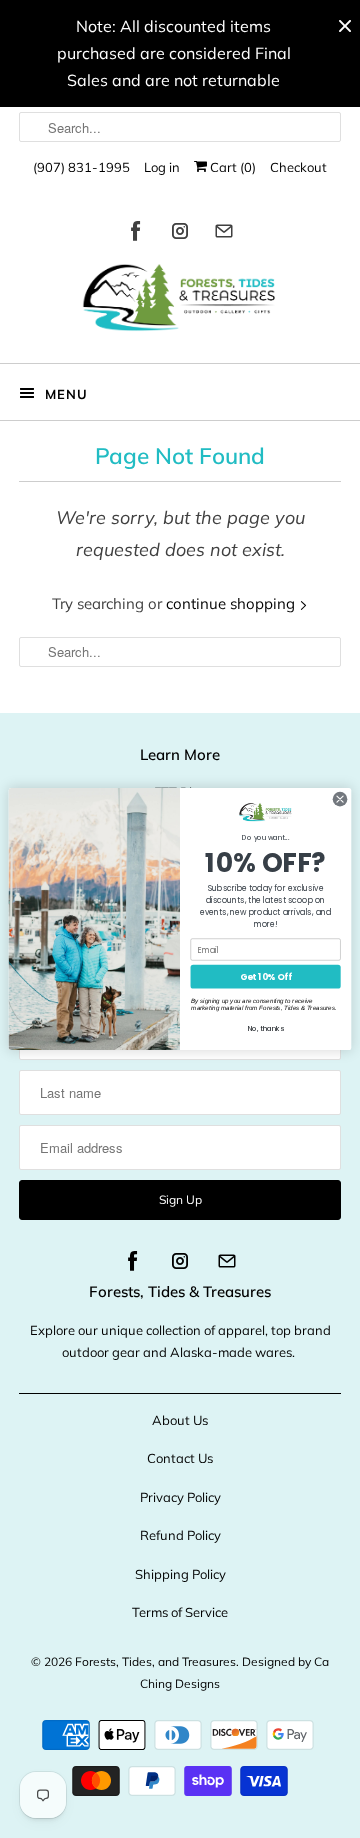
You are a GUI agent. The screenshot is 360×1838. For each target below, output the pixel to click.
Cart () (231, 167)
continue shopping (232, 603)
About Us (180, 1420)
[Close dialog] (339, 798)
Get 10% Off (265, 977)
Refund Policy (180, 1535)
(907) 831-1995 (81, 167)
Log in (162, 167)
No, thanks (266, 1028)
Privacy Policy (180, 1497)
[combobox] (180, 127)
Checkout (298, 167)
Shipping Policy (180, 1574)
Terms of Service (180, 1612)
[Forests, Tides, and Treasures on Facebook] (136, 234)
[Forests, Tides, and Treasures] (180, 302)
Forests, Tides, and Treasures (155, 1661)
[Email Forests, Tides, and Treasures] (224, 234)
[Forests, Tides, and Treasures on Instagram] (180, 234)
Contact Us (180, 1458)
